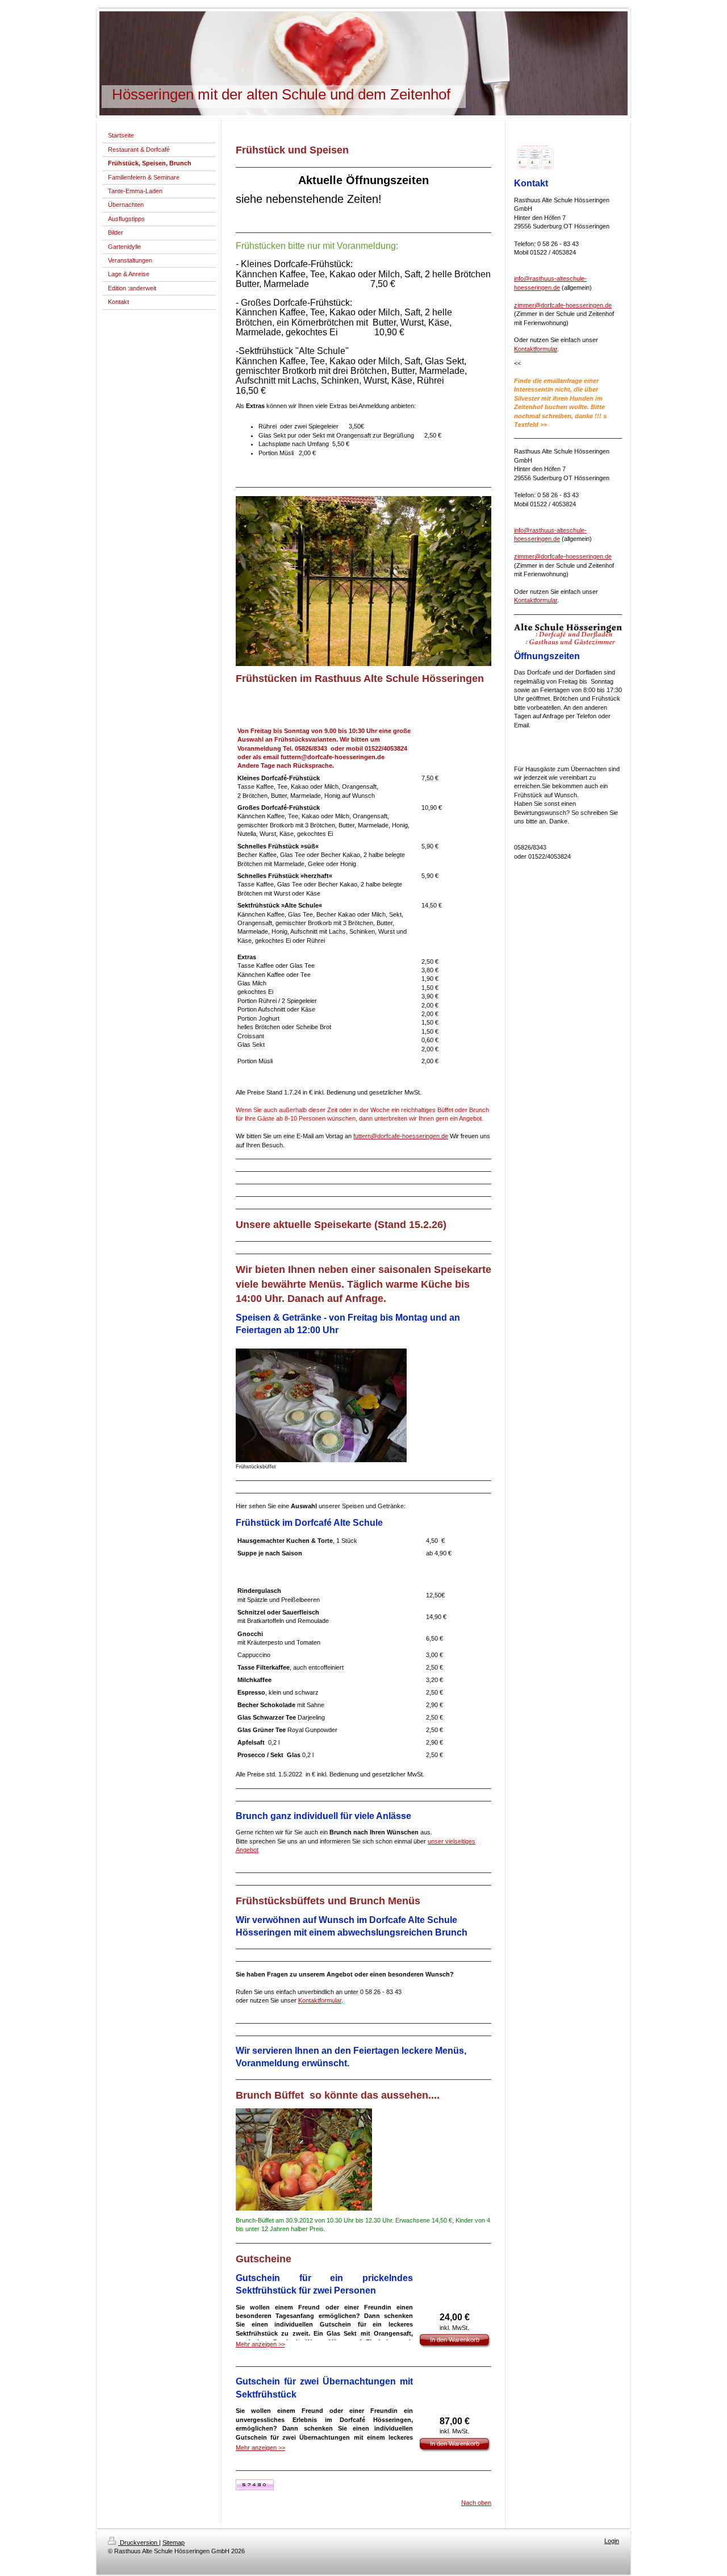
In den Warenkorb (455, 2340)
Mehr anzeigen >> (260, 2344)
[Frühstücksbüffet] (321, 1405)
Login (612, 2541)
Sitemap (174, 2542)
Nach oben (476, 2503)
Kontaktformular (320, 2000)
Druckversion (139, 2542)
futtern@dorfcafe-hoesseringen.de (401, 1136)
